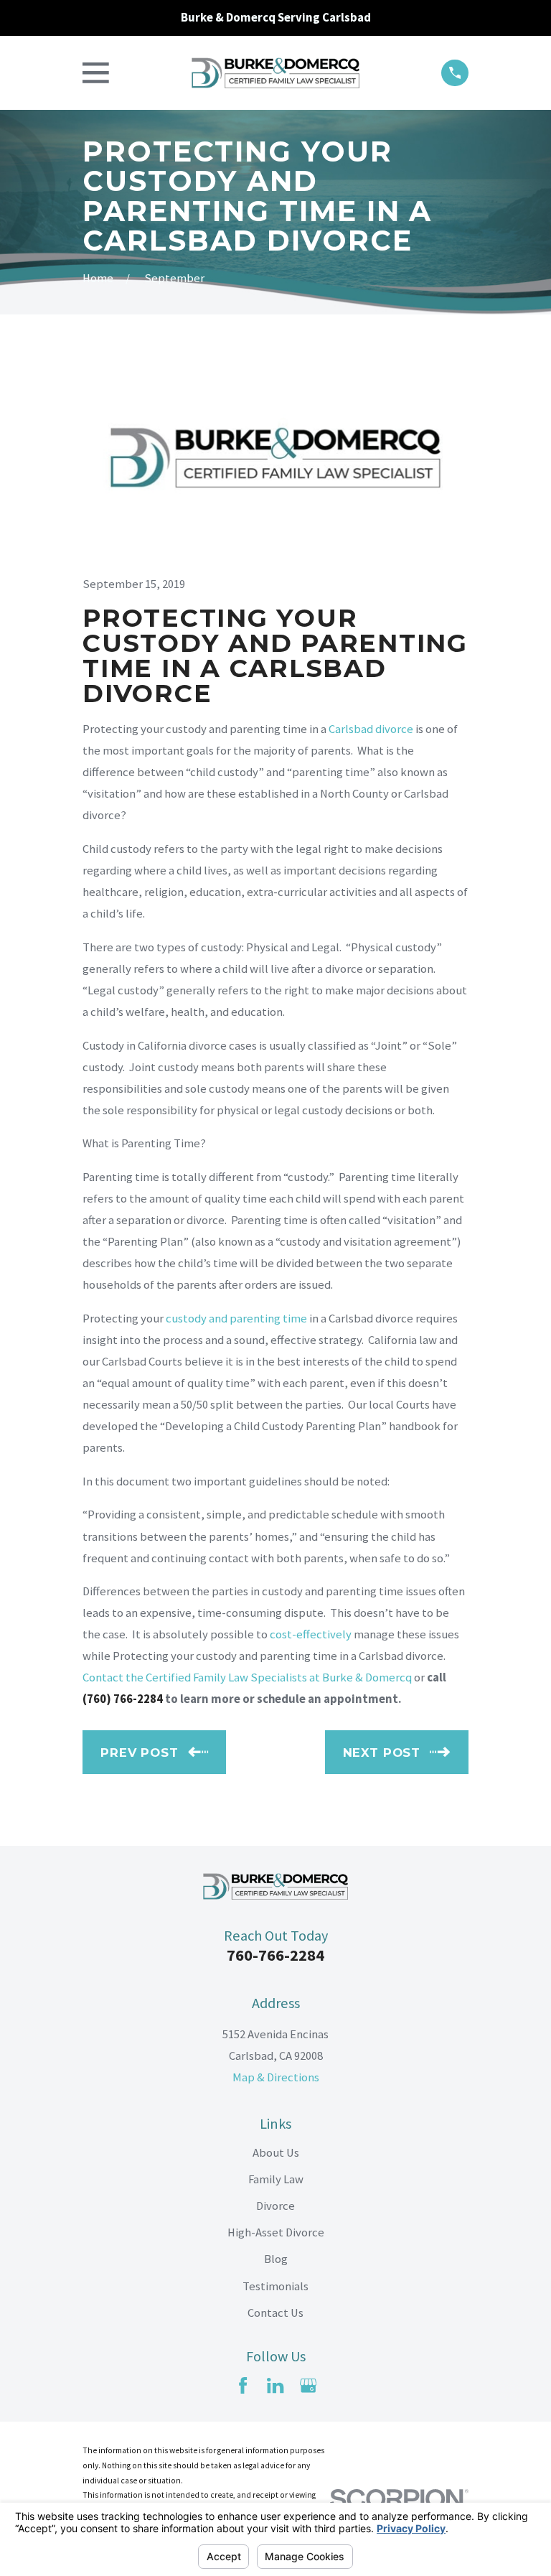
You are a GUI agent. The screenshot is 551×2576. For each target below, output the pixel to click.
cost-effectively (311, 1634)
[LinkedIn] (275, 2385)
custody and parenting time (236, 1319)
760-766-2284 (275, 1955)
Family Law (276, 2179)
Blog (276, 2259)
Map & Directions (276, 2077)
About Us (276, 2153)
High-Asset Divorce (276, 2232)
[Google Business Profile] (308, 2385)
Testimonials (275, 2286)
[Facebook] (243, 2385)
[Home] (275, 73)
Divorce (275, 2206)
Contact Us (275, 2313)
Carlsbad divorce (371, 729)
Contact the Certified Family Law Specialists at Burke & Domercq (247, 1677)
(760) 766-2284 (123, 1699)
